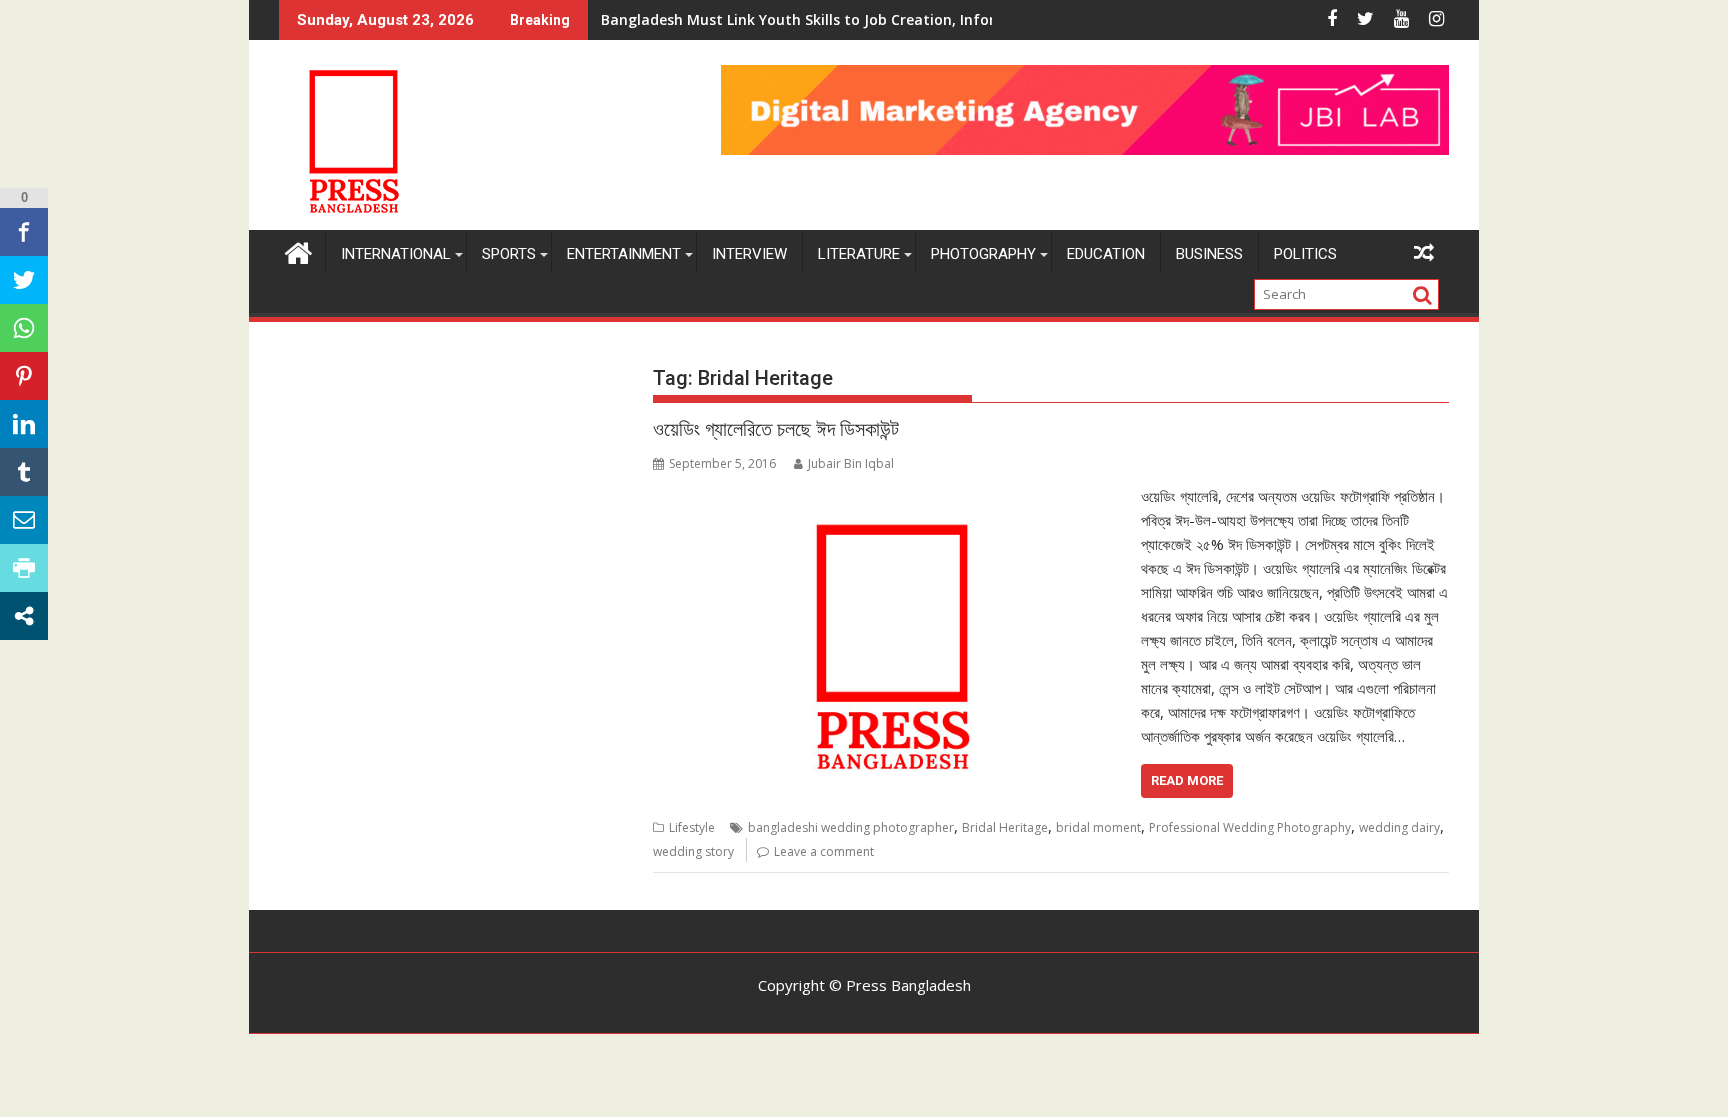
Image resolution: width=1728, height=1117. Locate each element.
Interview (749, 254)
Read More (1187, 780)
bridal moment (1098, 827)
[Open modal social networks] (24, 616)
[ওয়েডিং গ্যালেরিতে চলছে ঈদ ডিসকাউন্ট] (891, 496)
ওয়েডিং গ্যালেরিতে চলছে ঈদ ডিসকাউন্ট (776, 429)
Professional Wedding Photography (1250, 827)
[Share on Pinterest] (24, 376)
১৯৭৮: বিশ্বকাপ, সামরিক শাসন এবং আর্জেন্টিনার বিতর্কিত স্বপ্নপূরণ (754, 19)
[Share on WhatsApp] (24, 328)
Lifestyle (692, 827)
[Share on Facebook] (24, 232)
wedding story (693, 851)
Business (1209, 254)
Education (1106, 254)
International (396, 254)
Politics (1305, 254)
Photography (983, 254)
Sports (509, 254)
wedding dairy (1399, 827)
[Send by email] (24, 520)
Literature (859, 254)
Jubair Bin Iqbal (851, 463)
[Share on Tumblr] (24, 472)
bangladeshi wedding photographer (851, 827)
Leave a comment (824, 851)
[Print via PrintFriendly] (24, 568)
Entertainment (624, 254)
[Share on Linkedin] (24, 424)
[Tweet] (24, 280)
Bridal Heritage (1005, 827)
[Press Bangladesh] (298, 250)
